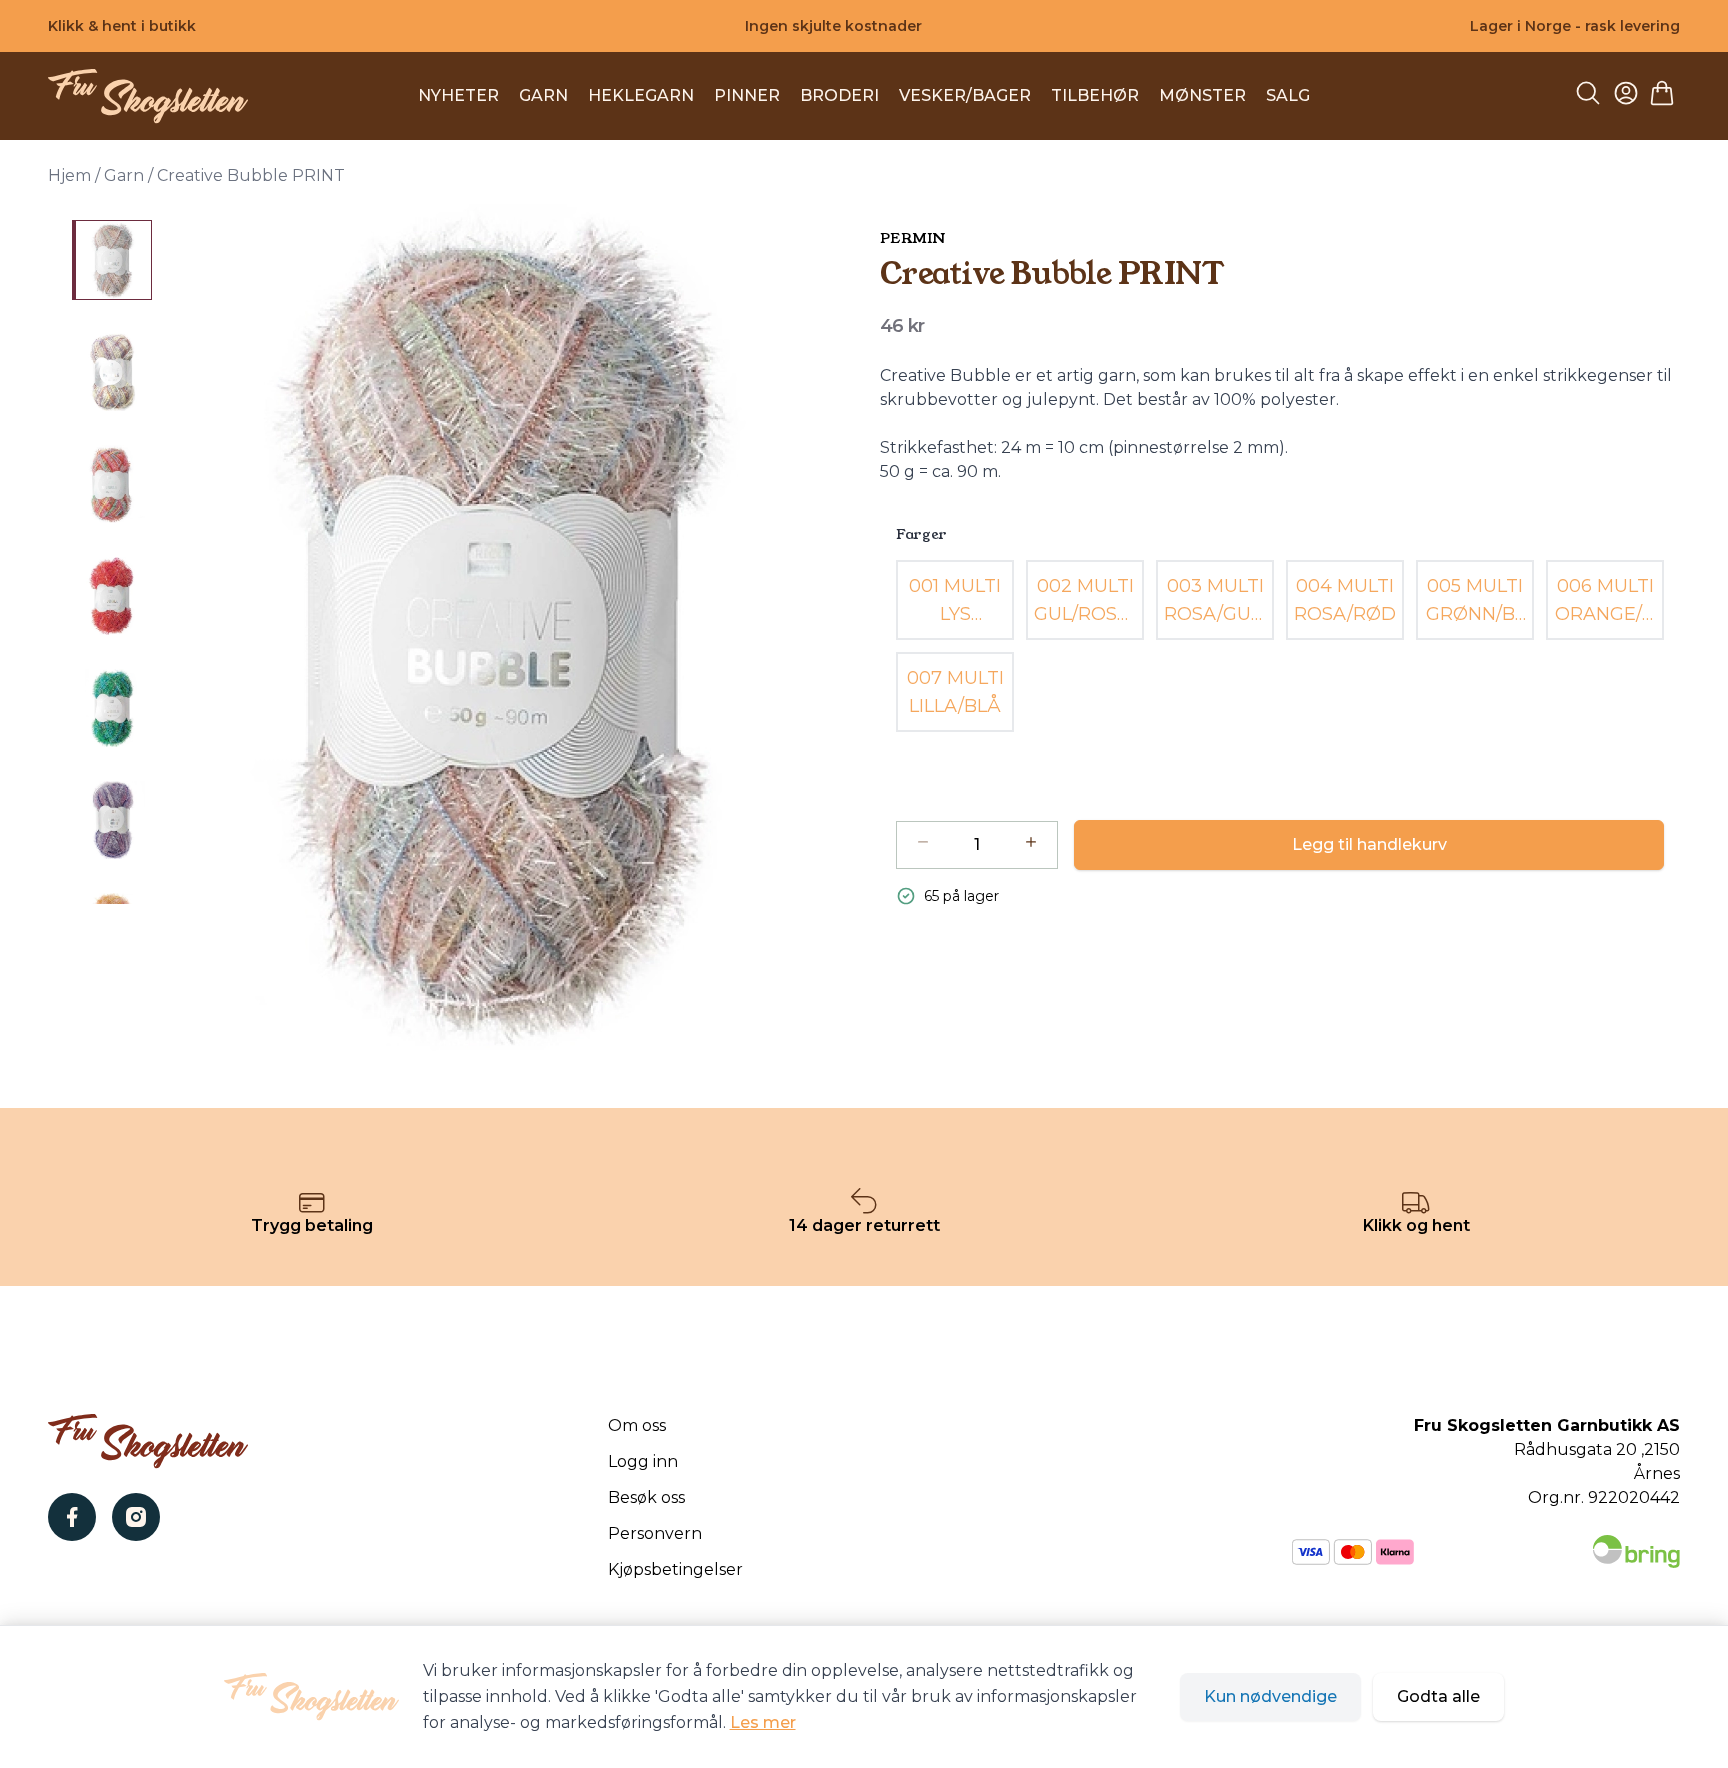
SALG (1288, 95)
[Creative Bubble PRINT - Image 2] (112, 372)
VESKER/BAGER (965, 95)
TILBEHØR (1095, 95)
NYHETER (458, 95)
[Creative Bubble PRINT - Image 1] (112, 260)
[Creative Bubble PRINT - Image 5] (112, 708)
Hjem (69, 175)
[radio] (955, 600)
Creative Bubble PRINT (251, 175)
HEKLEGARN (641, 95)
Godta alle (1438, 1696)
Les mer (763, 1722)
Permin (912, 238)
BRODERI (839, 95)
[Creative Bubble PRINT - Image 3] (112, 484)
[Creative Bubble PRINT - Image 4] (112, 596)
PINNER (747, 95)
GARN (543, 95)
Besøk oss (646, 1497)
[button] (508, 628)
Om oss (637, 1425)
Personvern (655, 1533)
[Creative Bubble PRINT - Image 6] (112, 820)
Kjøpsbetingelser (675, 1569)
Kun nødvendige (1270, 1696)
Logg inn (643, 1461)
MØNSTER (1202, 95)
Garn (124, 175)
